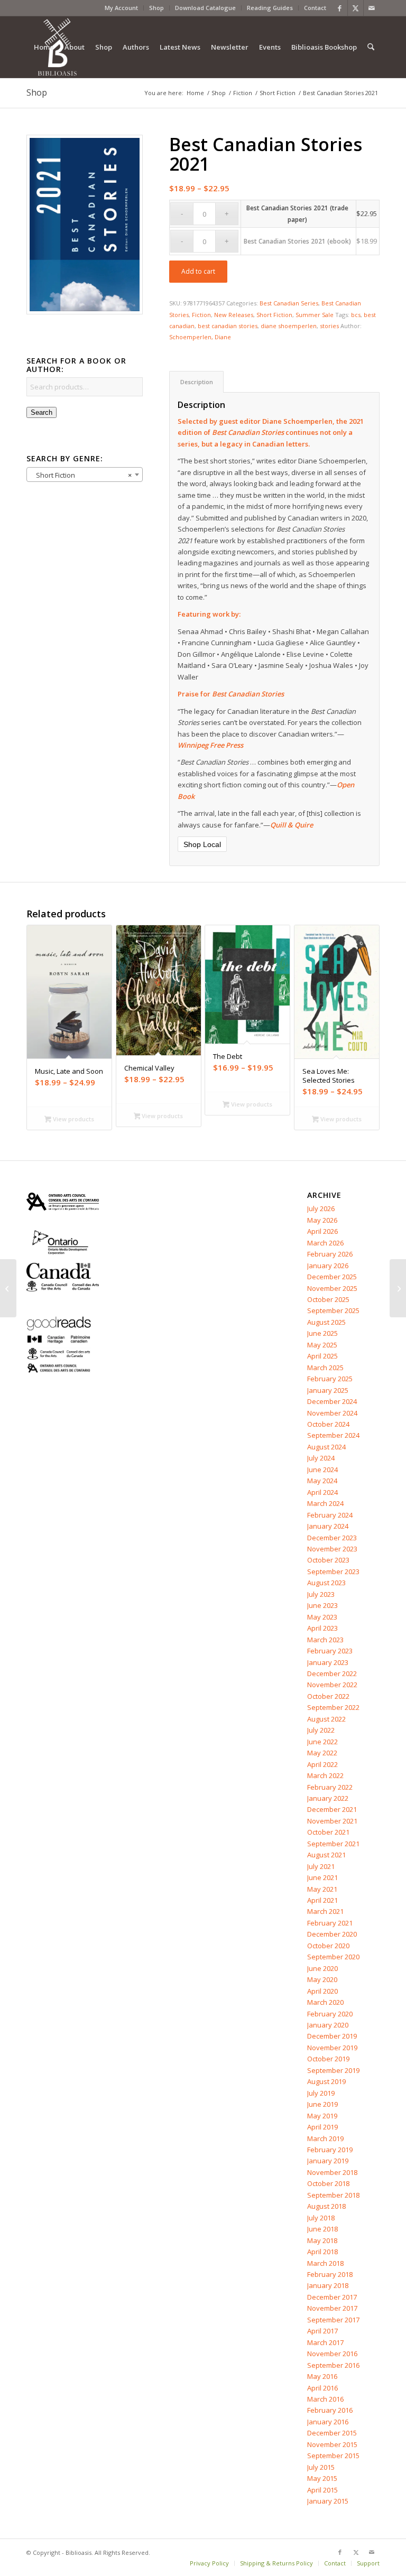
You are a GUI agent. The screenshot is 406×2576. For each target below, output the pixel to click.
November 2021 (332, 1821)
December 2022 (332, 1673)
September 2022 (333, 1707)
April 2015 (322, 2490)
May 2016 (322, 2376)
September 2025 (333, 1310)
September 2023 (333, 1571)
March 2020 (325, 2002)
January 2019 (328, 2161)
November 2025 (332, 1288)
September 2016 (333, 2365)
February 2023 (330, 1651)
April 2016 (322, 2388)
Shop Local (202, 844)
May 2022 (322, 1753)
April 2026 (322, 1231)
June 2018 (322, 2229)
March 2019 (325, 2138)
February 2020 (330, 2014)
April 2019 (322, 2127)
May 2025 (322, 1345)
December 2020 (332, 1934)
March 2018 (325, 2263)
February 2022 (330, 1787)
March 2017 (325, 2342)
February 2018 (330, 2274)
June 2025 (322, 1333)
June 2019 (322, 2104)
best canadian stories (228, 326)
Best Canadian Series (289, 303)
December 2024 (332, 1401)
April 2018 (322, 2252)
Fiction (201, 315)
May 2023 (322, 1617)
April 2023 (322, 1628)
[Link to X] (356, 8)
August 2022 (326, 1719)
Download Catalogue (205, 8)
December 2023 (332, 1538)
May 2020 (322, 1979)
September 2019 (333, 2070)
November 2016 (332, 2354)
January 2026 (328, 1266)
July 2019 (321, 2093)
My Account (121, 8)
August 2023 (326, 1583)
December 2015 (332, 2433)
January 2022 (328, 1798)
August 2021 (326, 1855)
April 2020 (322, 1991)
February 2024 (330, 1515)
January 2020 (328, 2025)
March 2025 (325, 1368)
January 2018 (328, 2285)
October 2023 (328, 1560)
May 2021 (322, 1889)
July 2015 (321, 2467)
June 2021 (322, 1877)
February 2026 (330, 1254)
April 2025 (322, 1356)
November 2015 (332, 2444)
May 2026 (322, 1220)
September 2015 (333, 2456)
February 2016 (330, 2410)
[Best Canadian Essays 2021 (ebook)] (8, 1288)
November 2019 (332, 2048)
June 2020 (322, 1968)
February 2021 (330, 1923)
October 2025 (328, 1299)
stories (329, 326)
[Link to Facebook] (340, 8)
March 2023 (325, 1640)
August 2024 (326, 1447)
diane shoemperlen (289, 326)
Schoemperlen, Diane (200, 337)
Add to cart (198, 271)
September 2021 (333, 1844)
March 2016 (325, 2399)
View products (73, 1119)
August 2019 (326, 2081)
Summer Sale (315, 315)
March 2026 (325, 1243)
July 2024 (321, 1458)
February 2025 (330, 1379)
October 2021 (328, 1832)
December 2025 (332, 1277)
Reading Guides (270, 8)
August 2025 (326, 1322)
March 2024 (325, 1503)
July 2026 (321, 1208)
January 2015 (328, 2501)
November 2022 (332, 1685)
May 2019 (322, 2116)
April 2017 (322, 2331)
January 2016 (328, 2422)
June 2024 (322, 1470)
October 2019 (328, 2059)
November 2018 (332, 2172)
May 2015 (322, 2478)
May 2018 (322, 2240)
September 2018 (333, 2195)
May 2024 (322, 1481)
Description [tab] (197, 382)
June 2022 (322, 1742)
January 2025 (328, 1390)
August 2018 (326, 2206)
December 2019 (332, 2036)
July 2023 (321, 1594)
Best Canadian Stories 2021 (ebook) (297, 241)
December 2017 (332, 2297)
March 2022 (325, 1775)
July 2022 (321, 1730)
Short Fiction (274, 315)
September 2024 (333, 1435)
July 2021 (321, 1866)
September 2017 (333, 2320)
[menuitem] (122, 8)
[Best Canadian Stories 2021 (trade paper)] (398, 1288)
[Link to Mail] (372, 8)
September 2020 (333, 1957)
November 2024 (332, 1413)
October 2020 (328, 1946)
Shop (156, 8)
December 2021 (332, 1809)
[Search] (371, 47)
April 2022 (322, 1764)
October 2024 (328, 1424)
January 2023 (328, 1662)
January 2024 (328, 1526)
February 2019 (330, 2150)
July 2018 (321, 2218)
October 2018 (328, 2183)
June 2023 (322, 1605)
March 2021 (325, 1911)
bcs (356, 315)
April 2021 (322, 1900)
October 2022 (328, 1696)
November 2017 (332, 2308)
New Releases (234, 315)
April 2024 (322, 1492)
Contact (315, 8)
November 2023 (332, 1549)
